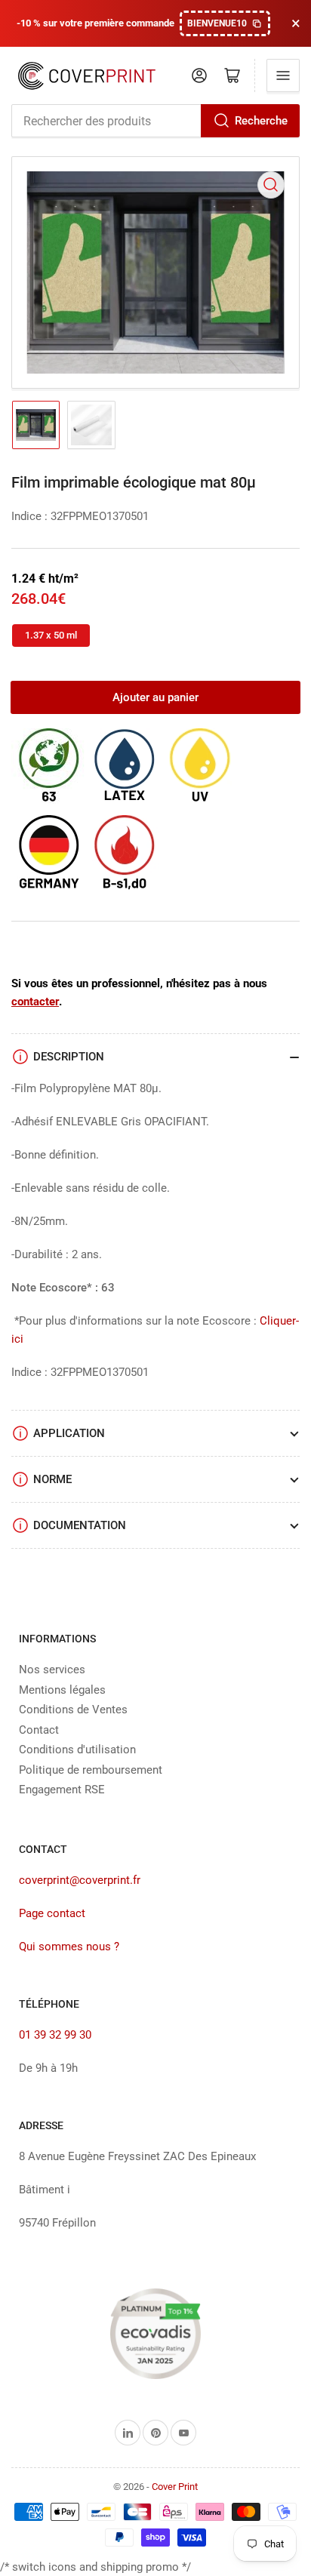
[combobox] (155, 121)
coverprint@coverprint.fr (80, 1880)
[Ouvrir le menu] (283, 75)
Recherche (261, 121)
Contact (39, 1730)
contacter (35, 1002)
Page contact (52, 1913)
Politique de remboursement (91, 1770)
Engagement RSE (62, 1790)
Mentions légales (62, 1690)
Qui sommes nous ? (69, 1947)
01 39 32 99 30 (55, 2035)
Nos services (52, 1670)
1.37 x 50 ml (51, 635)
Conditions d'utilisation (77, 1750)
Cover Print (175, 2487)
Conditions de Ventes (73, 1710)
